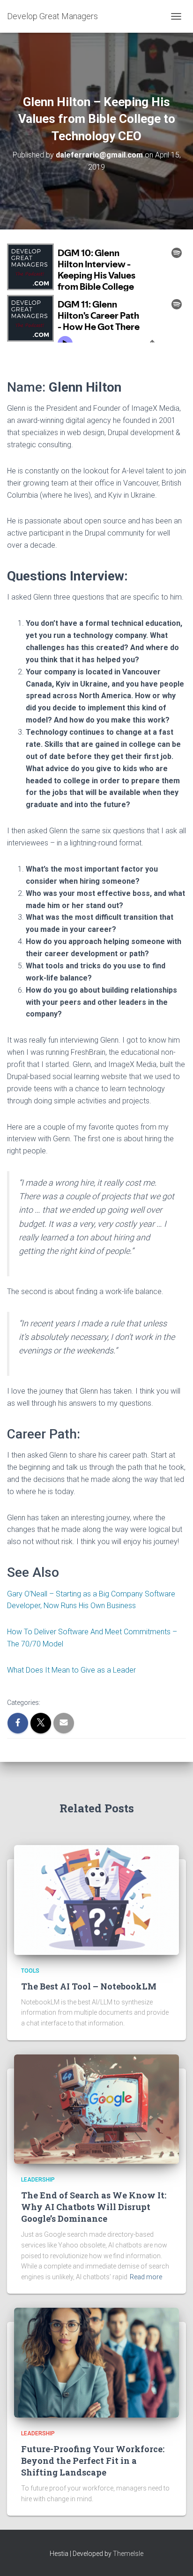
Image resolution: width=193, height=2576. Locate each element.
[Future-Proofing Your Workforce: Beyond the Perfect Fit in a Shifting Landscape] (96, 2362)
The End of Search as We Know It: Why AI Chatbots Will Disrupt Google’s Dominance (94, 2207)
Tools (30, 1971)
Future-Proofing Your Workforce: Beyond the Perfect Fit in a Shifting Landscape (93, 2461)
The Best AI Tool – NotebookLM (89, 1986)
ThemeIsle (128, 2554)
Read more (146, 2277)
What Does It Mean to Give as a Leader (71, 1670)
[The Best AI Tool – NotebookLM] (96, 1899)
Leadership (38, 2180)
